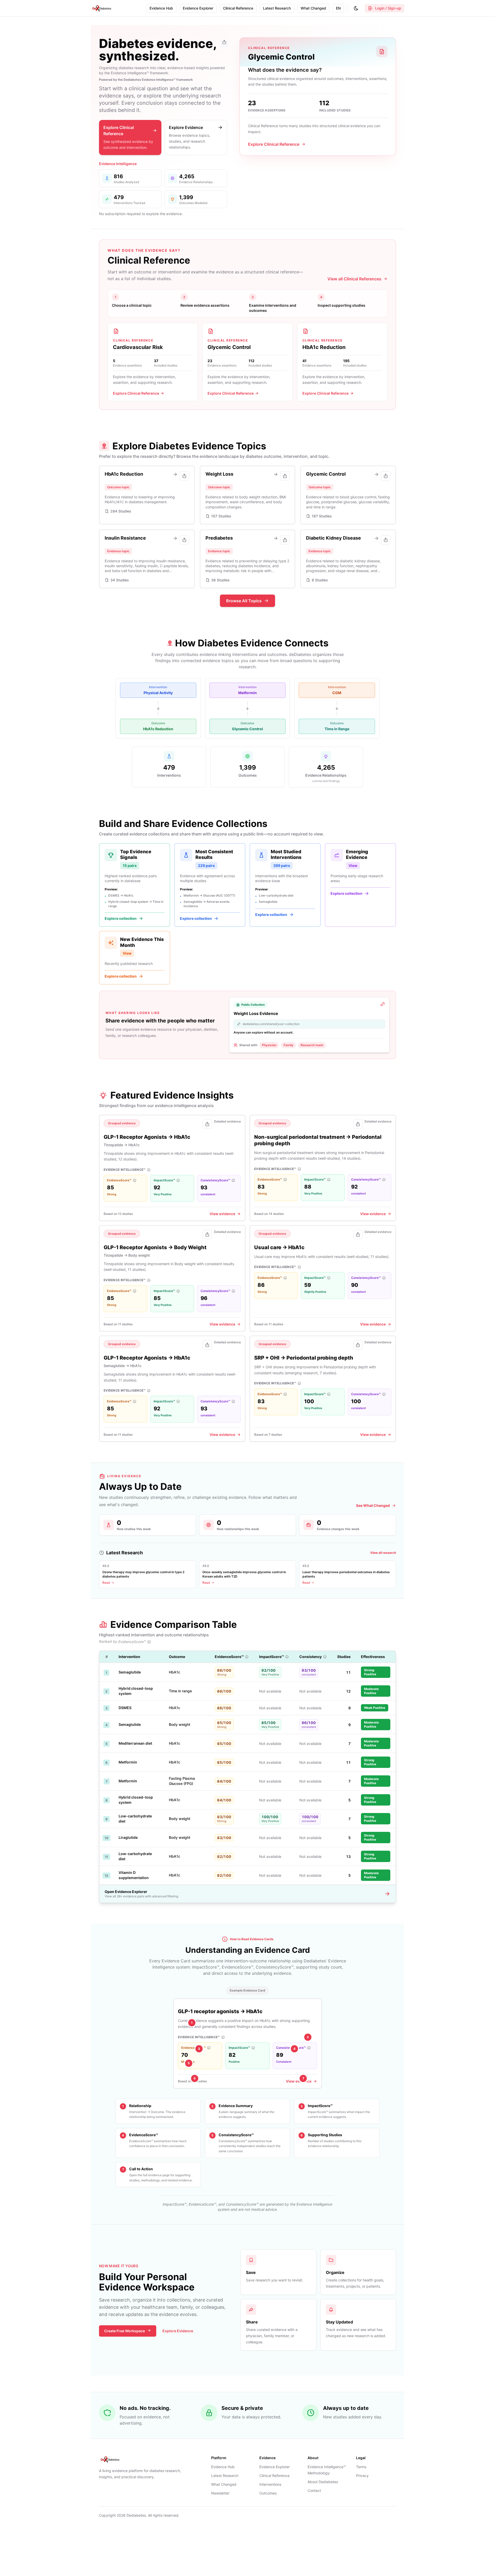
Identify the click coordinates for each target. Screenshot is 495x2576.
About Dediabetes (323, 2482)
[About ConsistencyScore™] (233, 1180)
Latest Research (225, 2476)
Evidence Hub (223, 2467)
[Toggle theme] (356, 8)
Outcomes (268, 2493)
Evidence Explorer (275, 2467)
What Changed (224, 2484)
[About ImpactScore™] (178, 1180)
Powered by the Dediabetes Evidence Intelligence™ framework (146, 80)
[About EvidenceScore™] (135, 1180)
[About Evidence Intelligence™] (149, 1170)
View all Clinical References (354, 279)
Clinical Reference (274, 2476)
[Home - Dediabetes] (102, 8)
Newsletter (220, 2493)
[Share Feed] (224, 42)
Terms (361, 2467)
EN (338, 8)
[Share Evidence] (207, 1124)
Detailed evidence (227, 1121)
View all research (383, 1553)
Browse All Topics (244, 601)
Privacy (362, 2476)
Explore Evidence (178, 2331)
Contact (314, 2490)
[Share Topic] (184, 476)
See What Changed (373, 1505)
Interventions (270, 2484)
